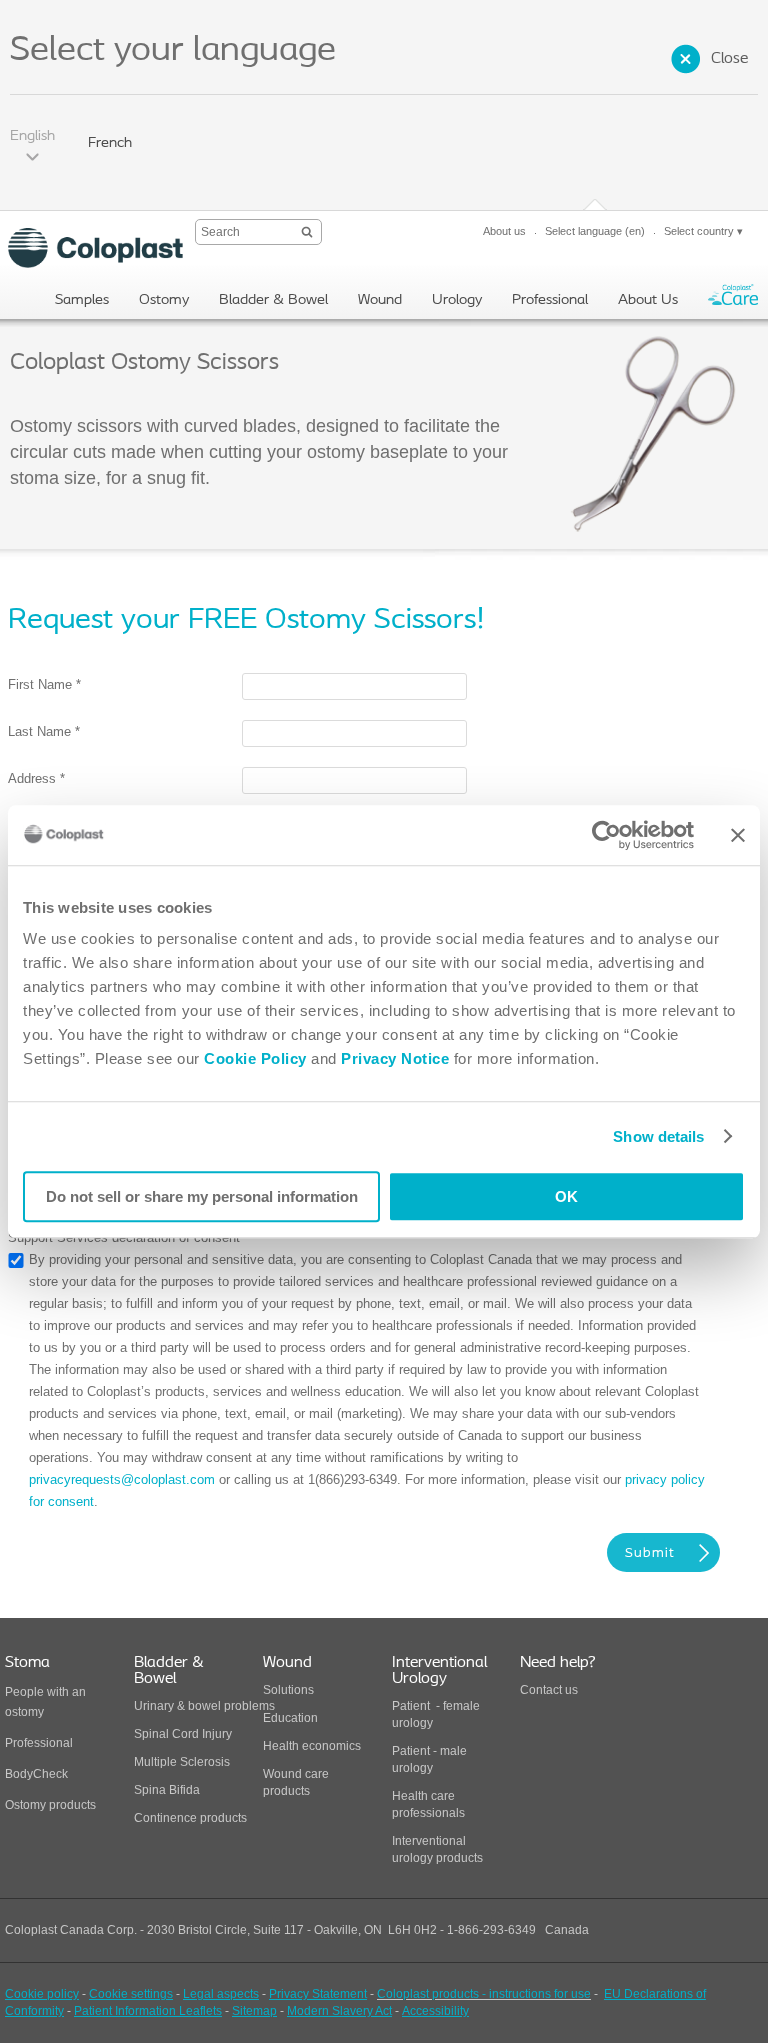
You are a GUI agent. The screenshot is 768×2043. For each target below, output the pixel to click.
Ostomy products (50, 1805)
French (110, 143)
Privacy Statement (318, 1994)
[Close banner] (738, 835)
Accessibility (435, 2011)
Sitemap (254, 2011)
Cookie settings (131, 1994)
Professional (39, 1743)
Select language (595, 231)
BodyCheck (36, 1774)
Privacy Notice (393, 1058)
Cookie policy (42, 1994)
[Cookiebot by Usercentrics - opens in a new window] (606, 835)
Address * (36, 778)
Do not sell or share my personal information (202, 1196)
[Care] (733, 299)
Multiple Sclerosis (182, 1762)
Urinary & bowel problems (204, 1706)
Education (290, 1718)
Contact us (549, 1690)
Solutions (288, 1690)
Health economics (312, 1746)
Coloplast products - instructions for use (484, 1994)
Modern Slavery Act (339, 2011)
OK (566, 1196)
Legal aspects (221, 1994)
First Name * (44, 684)
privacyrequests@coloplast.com (122, 1479)
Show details (658, 1136)
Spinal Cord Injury (183, 1734)
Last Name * (44, 731)
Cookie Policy (255, 1058)
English (32, 136)
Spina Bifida (167, 1790)
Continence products (190, 1818)
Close (729, 59)
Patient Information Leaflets (148, 2011)
